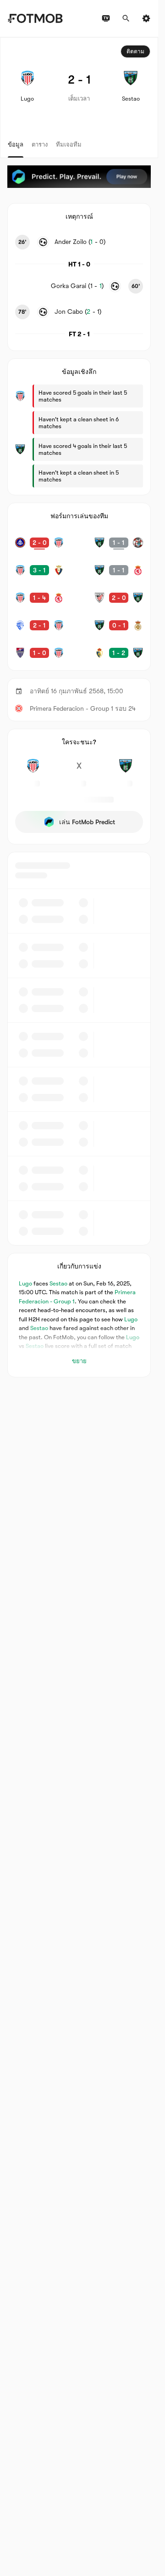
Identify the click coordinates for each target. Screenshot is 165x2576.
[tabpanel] (79, 707)
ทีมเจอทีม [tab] (69, 144)
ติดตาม (135, 51)
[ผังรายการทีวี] (106, 18)
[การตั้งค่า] (146, 18)
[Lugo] (33, 771)
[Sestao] (125, 771)
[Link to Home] (35, 18)
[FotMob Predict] (79, 177)
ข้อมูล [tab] (16, 144)
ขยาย (79, 1361)
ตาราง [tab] (40, 144)
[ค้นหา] (126, 18)
